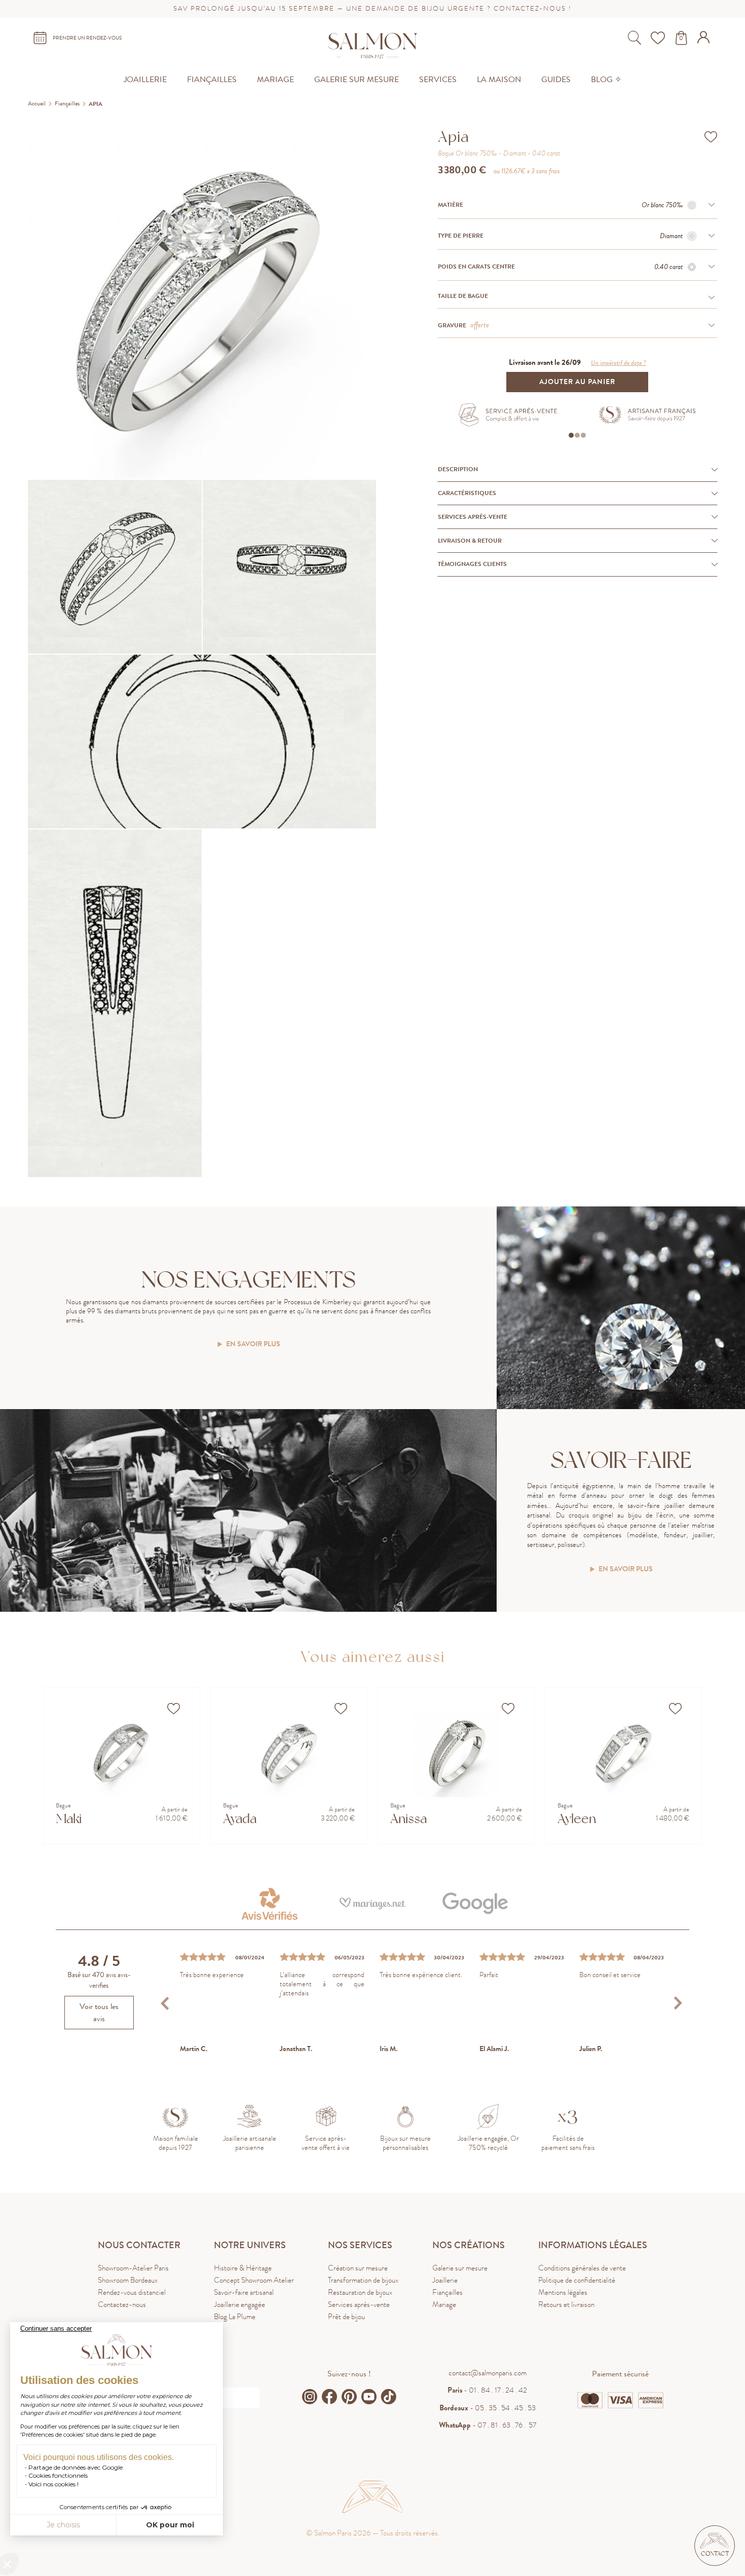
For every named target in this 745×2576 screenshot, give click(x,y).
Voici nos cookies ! (53, 2484)
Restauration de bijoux (360, 2292)
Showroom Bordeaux (128, 2280)
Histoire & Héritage (243, 2268)
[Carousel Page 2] (577, 435)
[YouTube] (369, 2397)
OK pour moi (170, 2525)
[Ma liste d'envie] (659, 38)
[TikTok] (389, 2397)
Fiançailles (448, 2292)
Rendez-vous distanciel (132, 2292)
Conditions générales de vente (582, 2268)
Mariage (444, 2304)
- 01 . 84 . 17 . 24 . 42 (487, 2390)
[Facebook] (329, 2397)
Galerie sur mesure (460, 2268)
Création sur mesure (358, 2268)
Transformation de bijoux (363, 2280)
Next (678, 2003)
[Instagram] (310, 2397)
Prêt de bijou (346, 2317)
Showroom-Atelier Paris (133, 2268)
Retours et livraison (566, 2304)
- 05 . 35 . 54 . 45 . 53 (488, 2408)
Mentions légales (563, 2292)
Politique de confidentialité (577, 2280)
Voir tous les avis (99, 2013)
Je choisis (63, 2525)
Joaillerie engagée (239, 2304)
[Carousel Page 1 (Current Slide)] (571, 435)
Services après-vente (359, 2304)
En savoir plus (253, 1344)
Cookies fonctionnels (58, 2475)
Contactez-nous (122, 2304)
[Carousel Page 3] (583, 435)
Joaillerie (445, 2280)
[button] (715, 2546)
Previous (166, 2003)
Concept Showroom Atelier (254, 2280)
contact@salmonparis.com (488, 2373)
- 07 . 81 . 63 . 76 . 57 (488, 2425)
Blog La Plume (235, 2317)
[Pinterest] (349, 2397)
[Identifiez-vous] (705, 41)
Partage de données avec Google (76, 2467)
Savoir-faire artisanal (244, 2292)
